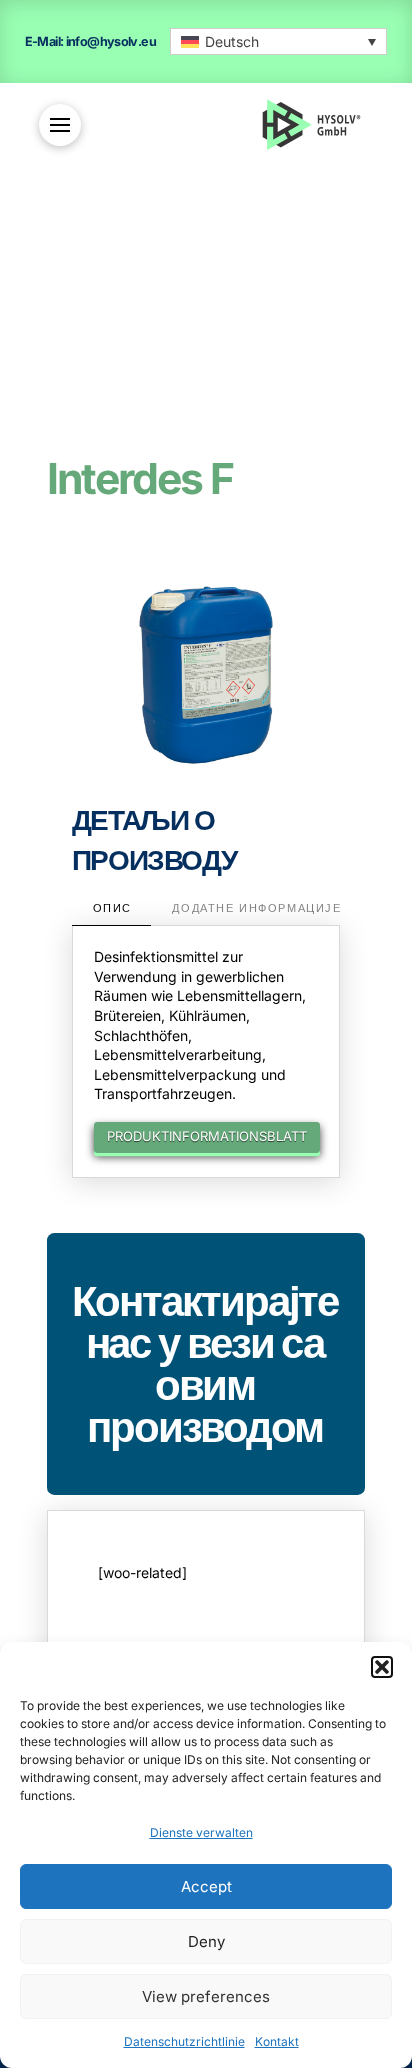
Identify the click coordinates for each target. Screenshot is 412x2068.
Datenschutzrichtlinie (184, 2041)
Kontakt (277, 2041)
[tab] (112, 910)
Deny (206, 1941)
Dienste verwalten (201, 1832)
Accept (206, 1886)
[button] (382, 1667)
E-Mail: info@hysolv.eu (90, 41)
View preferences (206, 1996)
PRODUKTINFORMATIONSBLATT (207, 1136)
